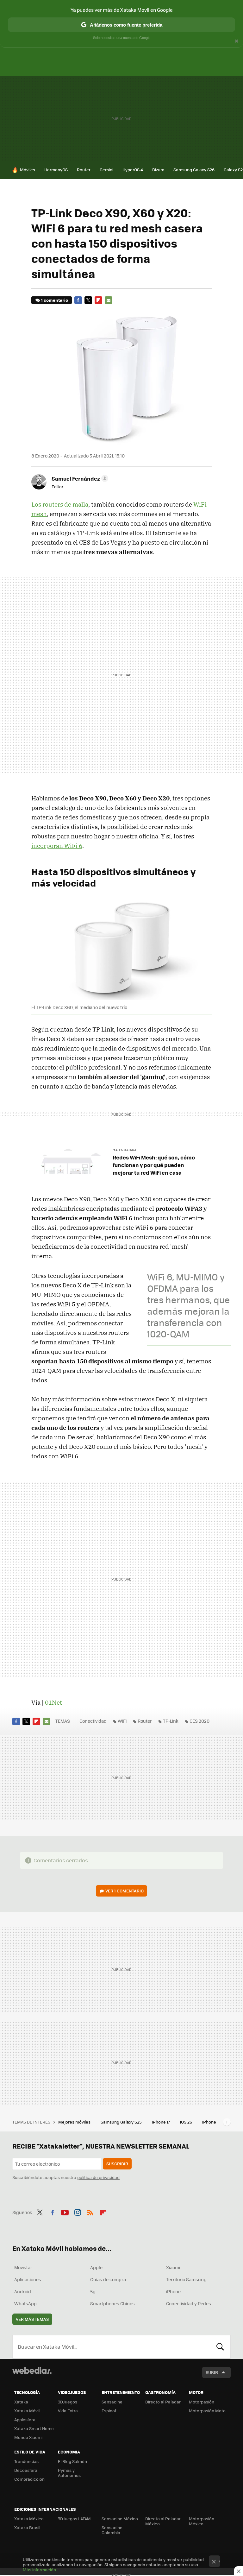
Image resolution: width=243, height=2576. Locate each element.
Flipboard (98, 300)
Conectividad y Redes (189, 2303)
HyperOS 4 (133, 170)
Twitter (88, 300)
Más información (39, 2570)
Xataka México (29, 2519)
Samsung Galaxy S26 (194, 170)
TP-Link (171, 1721)
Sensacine (112, 2402)
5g (93, 2291)
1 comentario (55, 300)
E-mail (109, 300)
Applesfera (25, 2419)
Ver (125, 1891)
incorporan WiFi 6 (57, 846)
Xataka (21, 2402)
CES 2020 (199, 1721)
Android (23, 2291)
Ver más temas (32, 2319)
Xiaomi (173, 2267)
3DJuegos (68, 2402)
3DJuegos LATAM (74, 2519)
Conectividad (93, 1721)
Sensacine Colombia (112, 2530)
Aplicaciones (28, 2279)
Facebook (78, 300)
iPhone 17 (161, 2122)
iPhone (173, 2291)
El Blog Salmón (72, 2461)
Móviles (28, 170)
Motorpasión (202, 2402)
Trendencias (26, 2461)
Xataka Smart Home (34, 2428)
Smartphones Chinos (112, 2303)
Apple (96, 2267)
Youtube (65, 2212)
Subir (212, 2372)
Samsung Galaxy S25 (122, 2122)
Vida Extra (68, 2411)
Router (84, 170)
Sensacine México (120, 2519)
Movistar (23, 2267)
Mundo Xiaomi (28, 2437)
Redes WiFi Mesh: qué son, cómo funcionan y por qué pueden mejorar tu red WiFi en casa (154, 1165)
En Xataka (128, 1150)
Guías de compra (108, 2279)
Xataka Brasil (27, 2527)
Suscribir (117, 2164)
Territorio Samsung (186, 2279)
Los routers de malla (60, 504)
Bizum (158, 170)
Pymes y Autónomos (69, 2473)
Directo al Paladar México (163, 2521)
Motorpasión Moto (207, 2411)
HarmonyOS (56, 170)
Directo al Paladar (163, 2402)
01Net (53, 1702)
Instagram (78, 2212)
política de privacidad (98, 2177)
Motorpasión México (202, 2521)
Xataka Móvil (27, 2411)
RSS (90, 2212)
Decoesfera (26, 2470)
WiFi (122, 1721)
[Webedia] (32, 2371)
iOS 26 (187, 2122)
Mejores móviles (75, 2122)
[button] (79, 478)
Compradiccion (29, 2479)
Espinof (109, 2411)
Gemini (106, 170)
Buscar (220, 2347)
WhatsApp (25, 2303)
